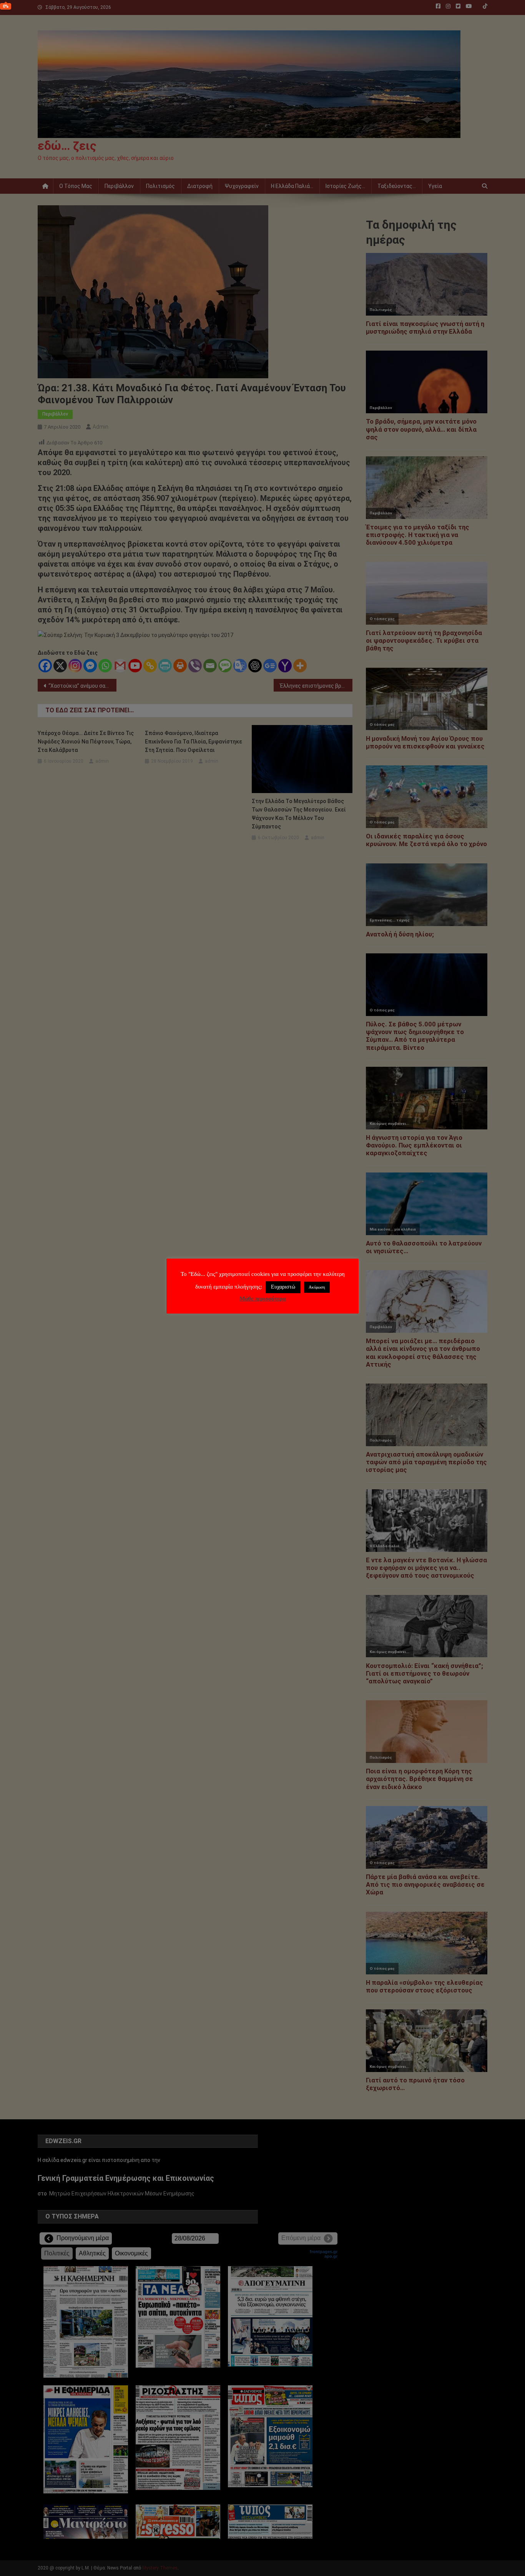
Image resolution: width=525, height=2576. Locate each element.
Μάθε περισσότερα (262, 1299)
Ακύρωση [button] (317, 1287)
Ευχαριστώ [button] (283, 1287)
